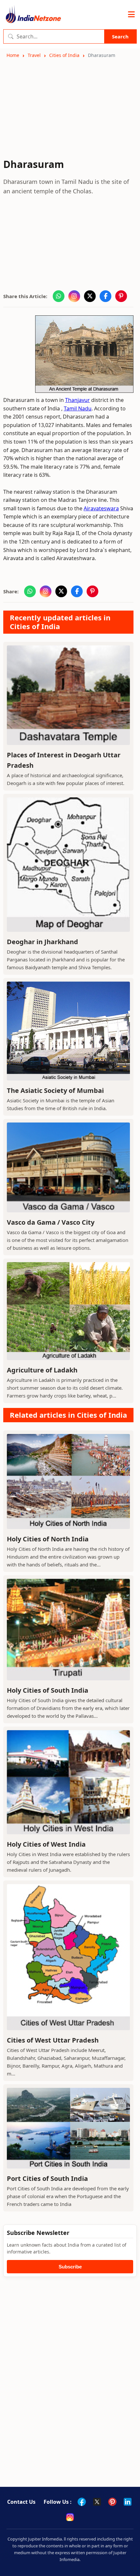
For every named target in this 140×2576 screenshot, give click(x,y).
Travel (34, 55)
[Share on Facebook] (105, 296)
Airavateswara (101, 508)
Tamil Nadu (78, 408)
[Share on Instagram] (74, 296)
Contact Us (21, 2502)
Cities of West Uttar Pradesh (53, 2040)
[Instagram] (70, 2517)
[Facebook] (82, 2502)
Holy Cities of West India (46, 1844)
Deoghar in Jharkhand (42, 942)
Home (13, 55)
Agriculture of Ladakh (42, 1370)
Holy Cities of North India (48, 1539)
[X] (97, 2502)
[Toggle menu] (131, 15)
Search (120, 36)
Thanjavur (77, 400)
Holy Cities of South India (48, 1690)
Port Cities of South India (47, 2178)
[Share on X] (90, 296)
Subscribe (70, 2267)
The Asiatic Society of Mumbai (55, 1090)
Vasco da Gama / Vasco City (51, 1222)
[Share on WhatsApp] (59, 296)
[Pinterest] (112, 2502)
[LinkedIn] (128, 2502)
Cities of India (64, 55)
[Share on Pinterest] (121, 296)
